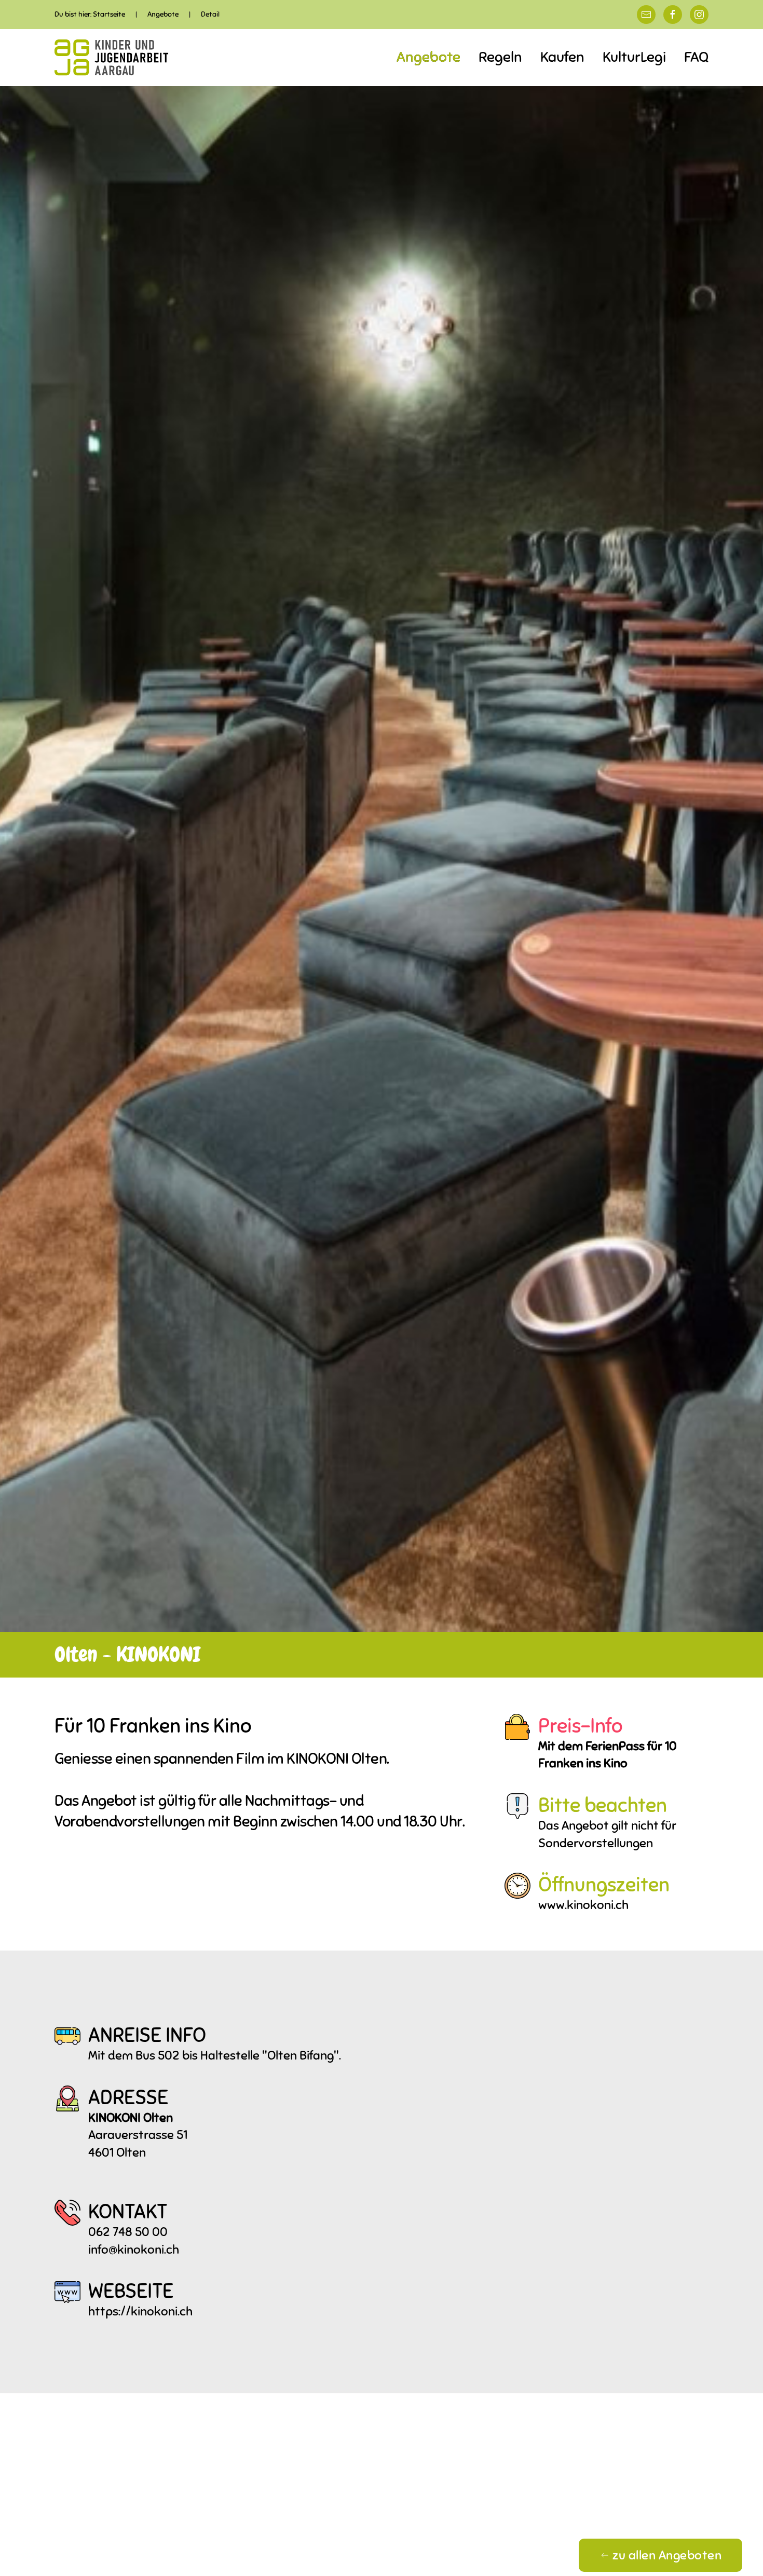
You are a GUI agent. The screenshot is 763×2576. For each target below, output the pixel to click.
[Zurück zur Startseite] (112, 58)
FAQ (696, 57)
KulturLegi (634, 57)
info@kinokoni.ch (134, 2250)
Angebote (428, 57)
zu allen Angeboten (667, 2555)
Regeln (500, 57)
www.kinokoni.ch (583, 1905)
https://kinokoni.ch (140, 2311)
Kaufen (562, 57)
